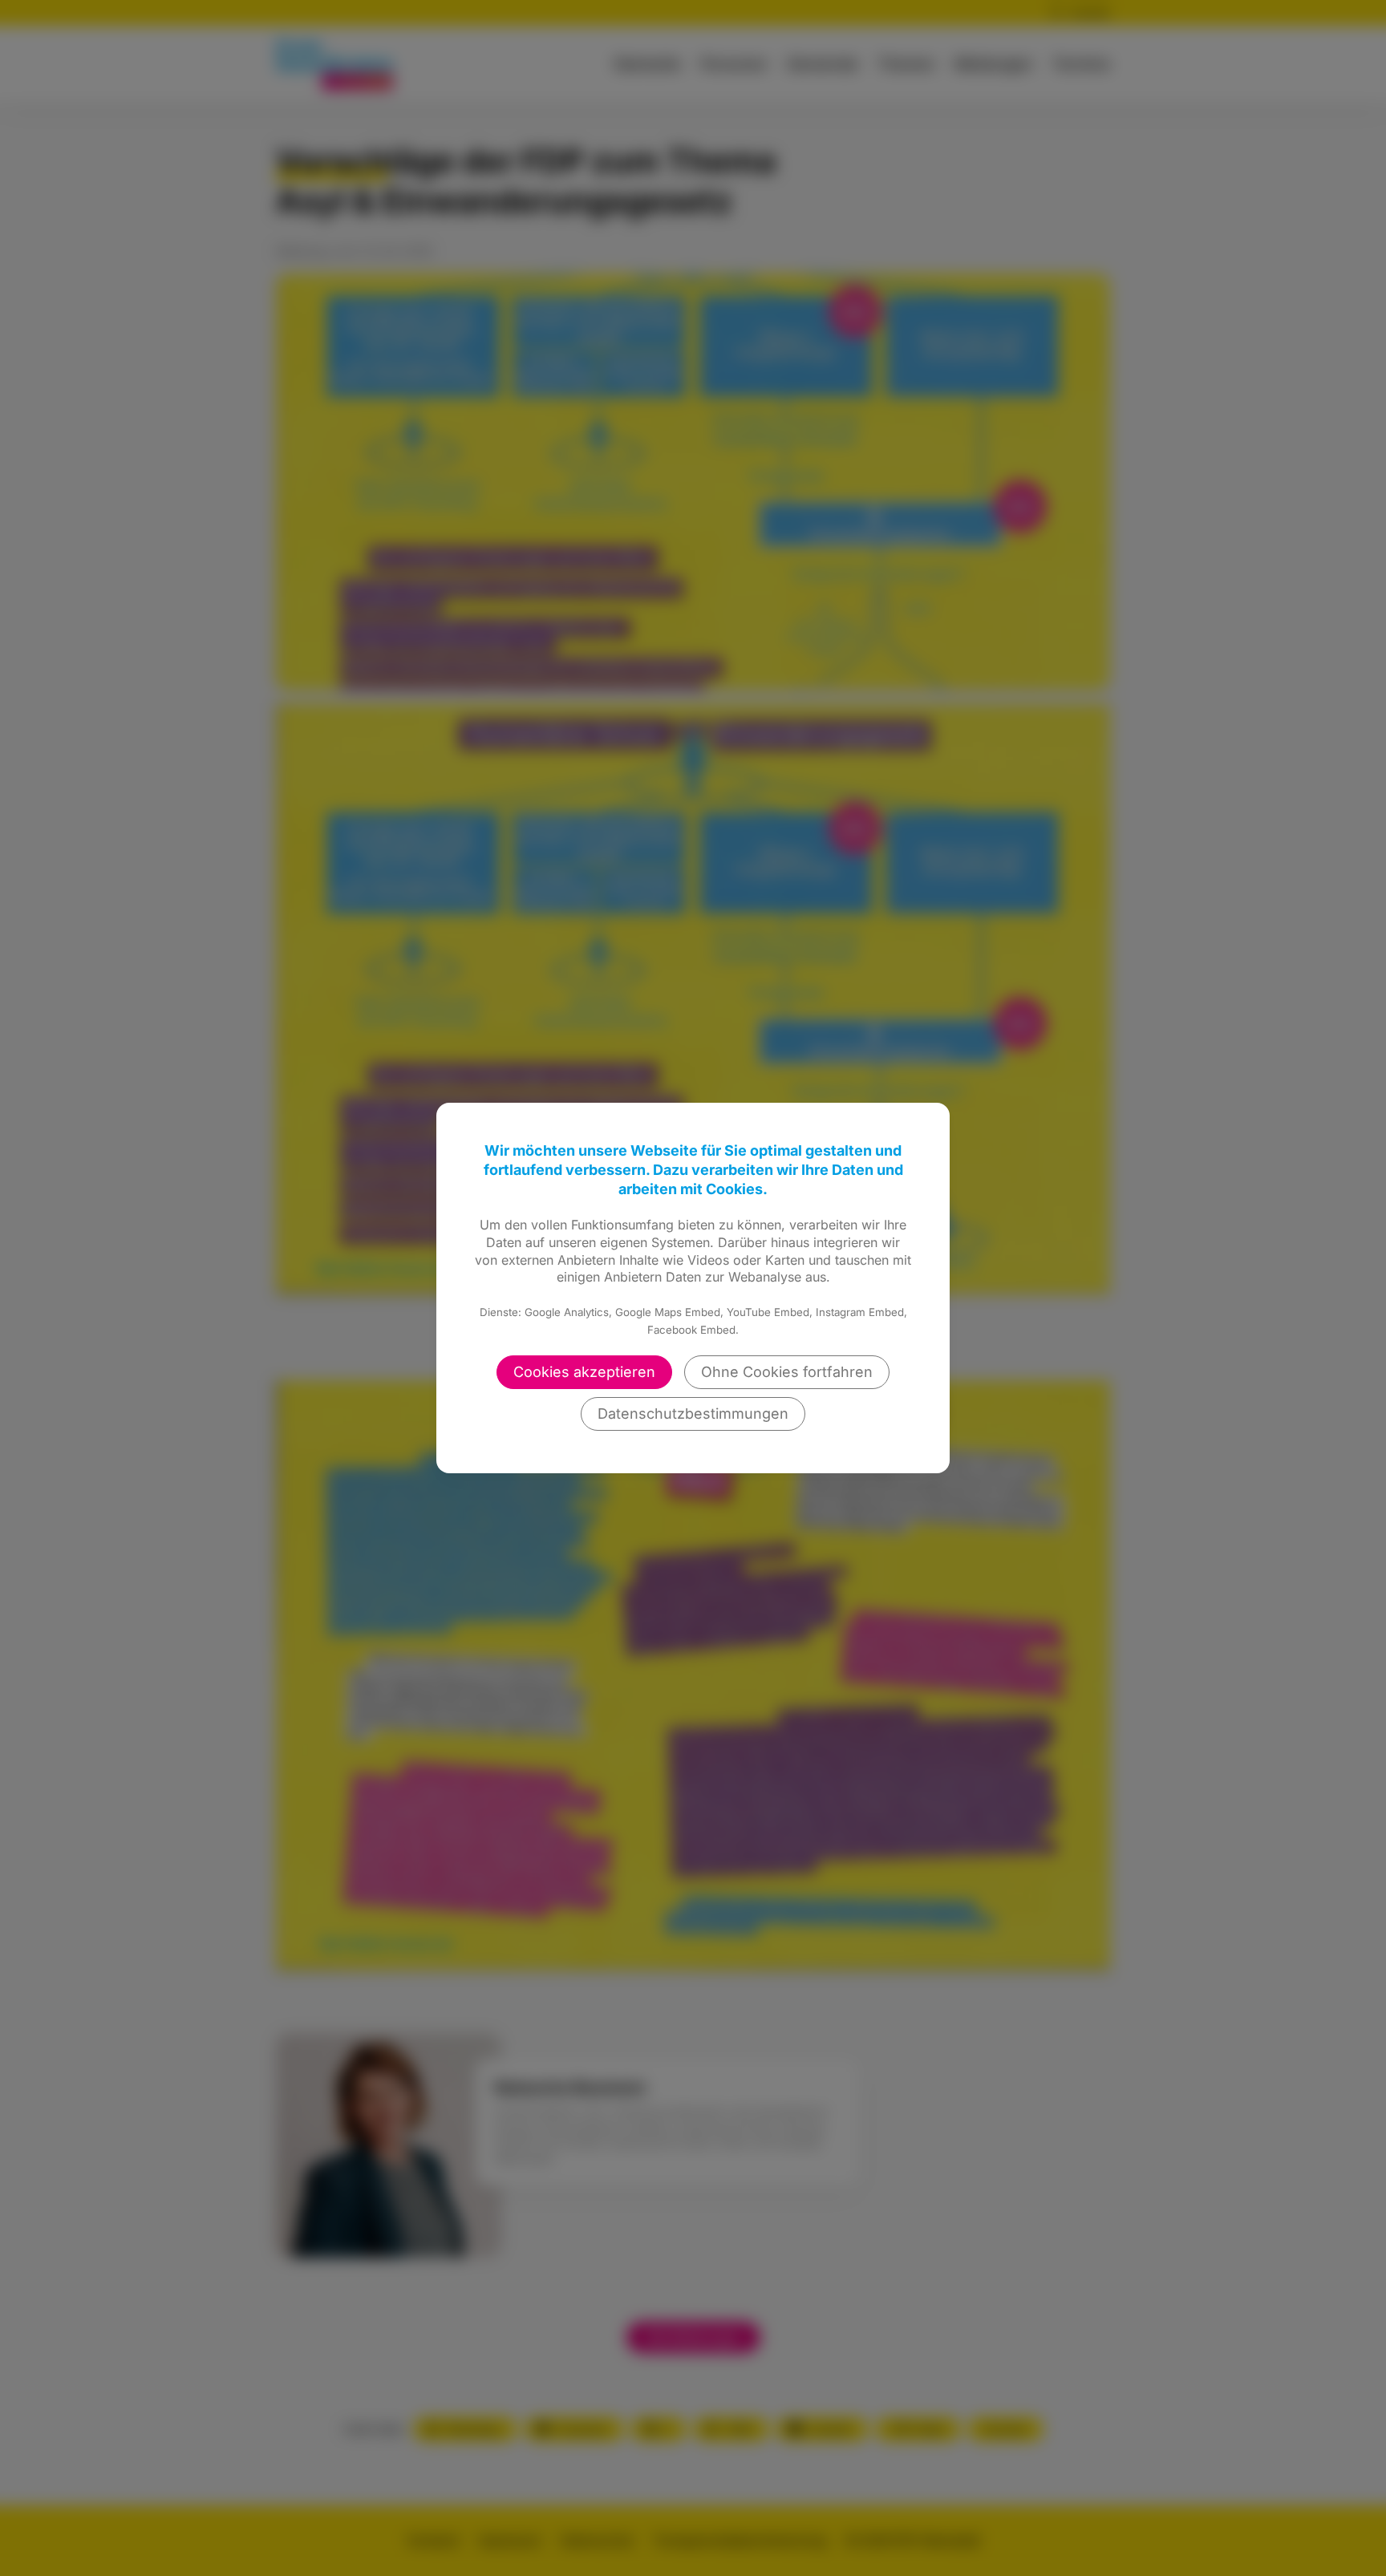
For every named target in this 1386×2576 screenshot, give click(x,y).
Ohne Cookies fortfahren (787, 1372)
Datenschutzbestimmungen (693, 1414)
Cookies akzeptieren (584, 1372)
